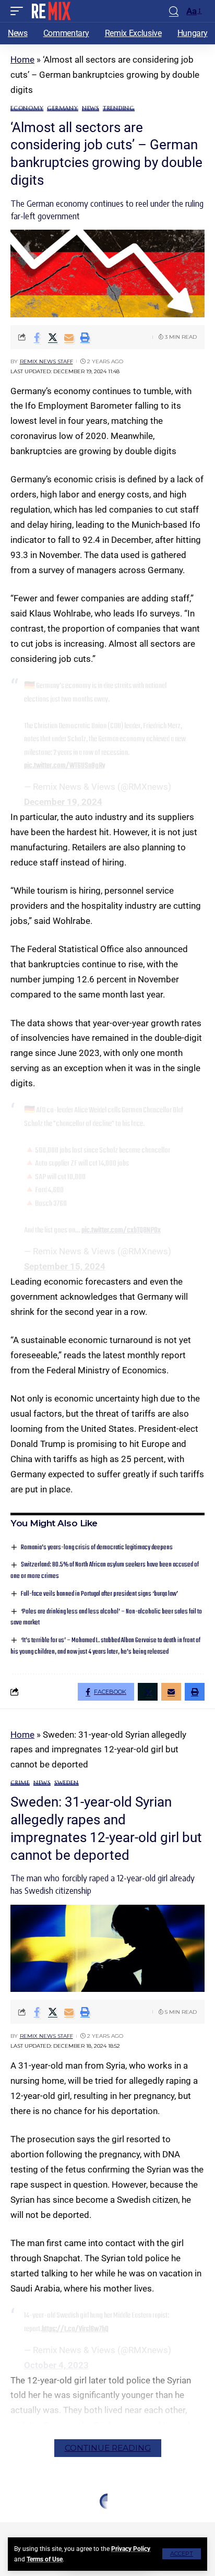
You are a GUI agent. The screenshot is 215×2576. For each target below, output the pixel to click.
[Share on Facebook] (37, 337)
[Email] (69, 337)
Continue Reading (108, 2448)
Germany (62, 108)
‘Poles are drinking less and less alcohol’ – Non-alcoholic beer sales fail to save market (106, 1617)
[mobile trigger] (19, 11)
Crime (20, 1783)
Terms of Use (45, 2559)
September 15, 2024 (65, 1266)
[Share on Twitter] (53, 337)
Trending (119, 108)
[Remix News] (50, 11)
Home (22, 60)
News (91, 108)
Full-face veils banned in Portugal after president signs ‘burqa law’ (99, 1594)
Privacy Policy (131, 2549)
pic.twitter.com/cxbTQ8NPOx (121, 1230)
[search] (174, 11)
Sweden (67, 1783)
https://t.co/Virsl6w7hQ (75, 2329)
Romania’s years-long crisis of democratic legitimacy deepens (97, 1547)
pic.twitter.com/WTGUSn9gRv (64, 766)
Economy (27, 108)
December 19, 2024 (63, 802)
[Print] (85, 337)
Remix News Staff (46, 361)
